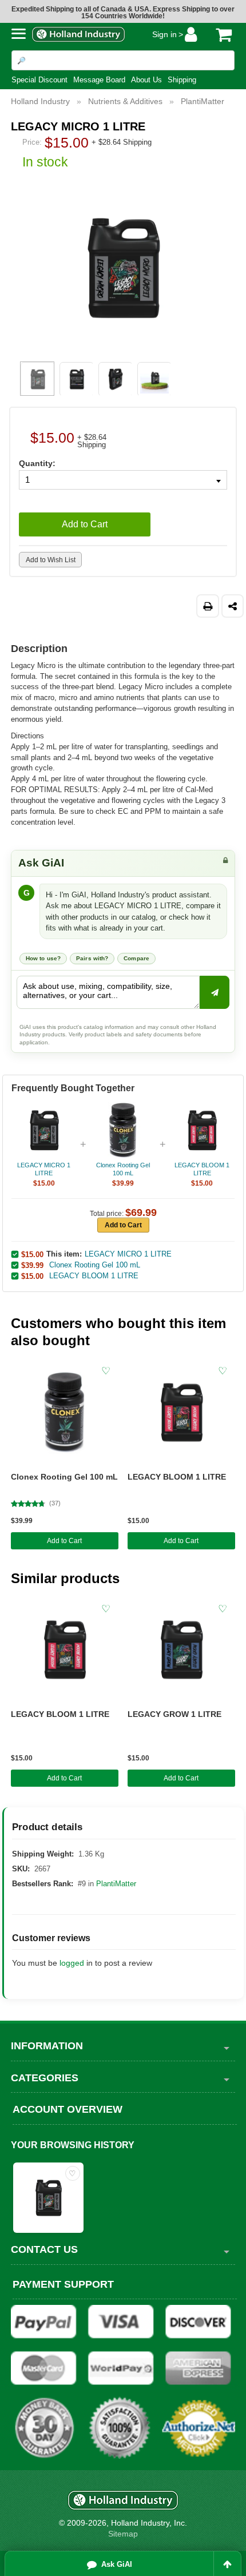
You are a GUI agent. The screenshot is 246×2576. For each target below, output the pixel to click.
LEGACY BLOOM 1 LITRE (177, 1477)
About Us (146, 80)
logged (72, 1963)
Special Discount (39, 80)
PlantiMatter (116, 1884)
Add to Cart (64, 1541)
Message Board (99, 80)
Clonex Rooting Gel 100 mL (64, 1477)
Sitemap (123, 2534)
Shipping (182, 80)
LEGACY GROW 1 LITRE (174, 1714)
